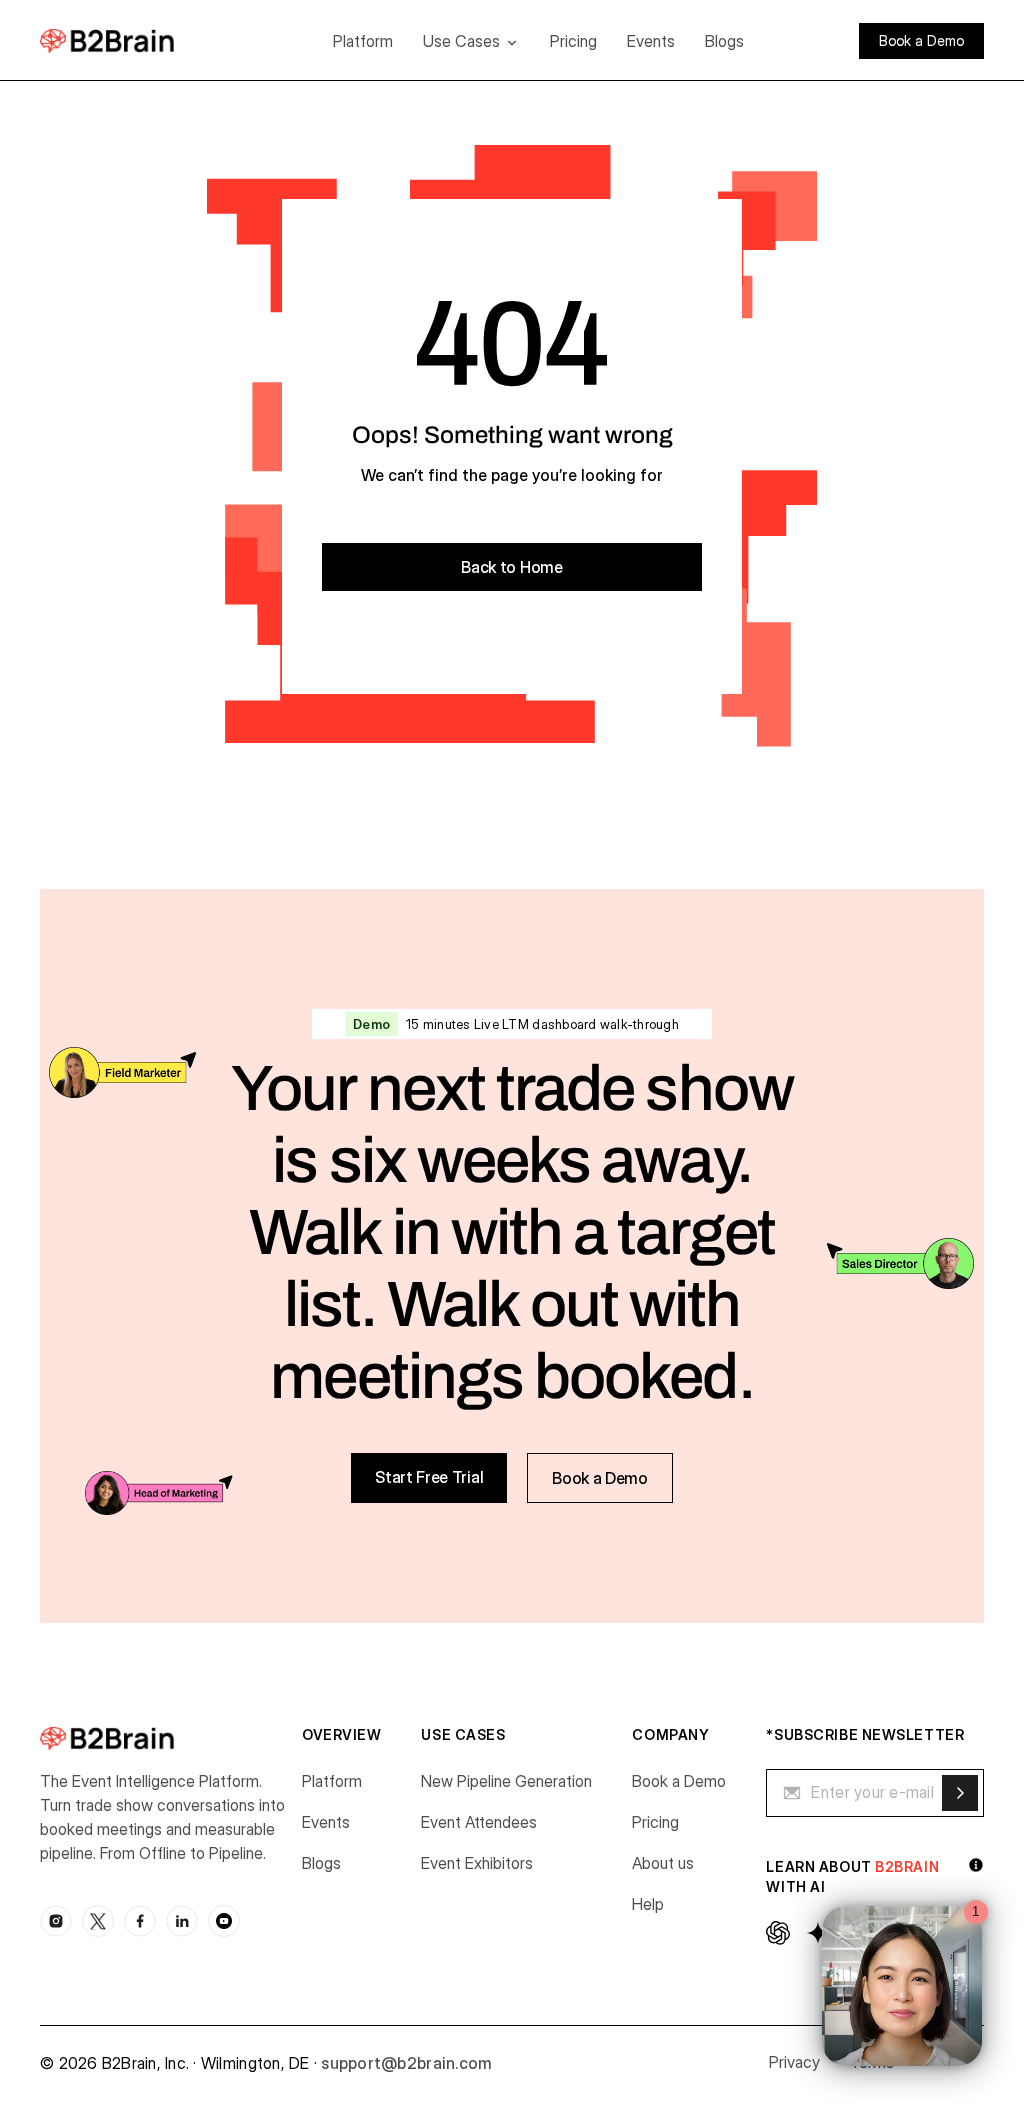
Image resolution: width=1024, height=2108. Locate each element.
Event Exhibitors (477, 1863)
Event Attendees (479, 1822)
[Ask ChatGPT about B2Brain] (778, 1933)
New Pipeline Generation (506, 1781)
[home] (137, 40)
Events (651, 41)
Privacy (794, 2062)
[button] (471, 41)
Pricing (573, 41)
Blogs (724, 41)
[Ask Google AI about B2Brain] (818, 1933)
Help (648, 1904)
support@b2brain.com (406, 2063)
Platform (363, 41)
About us (663, 1863)
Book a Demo (679, 1781)
